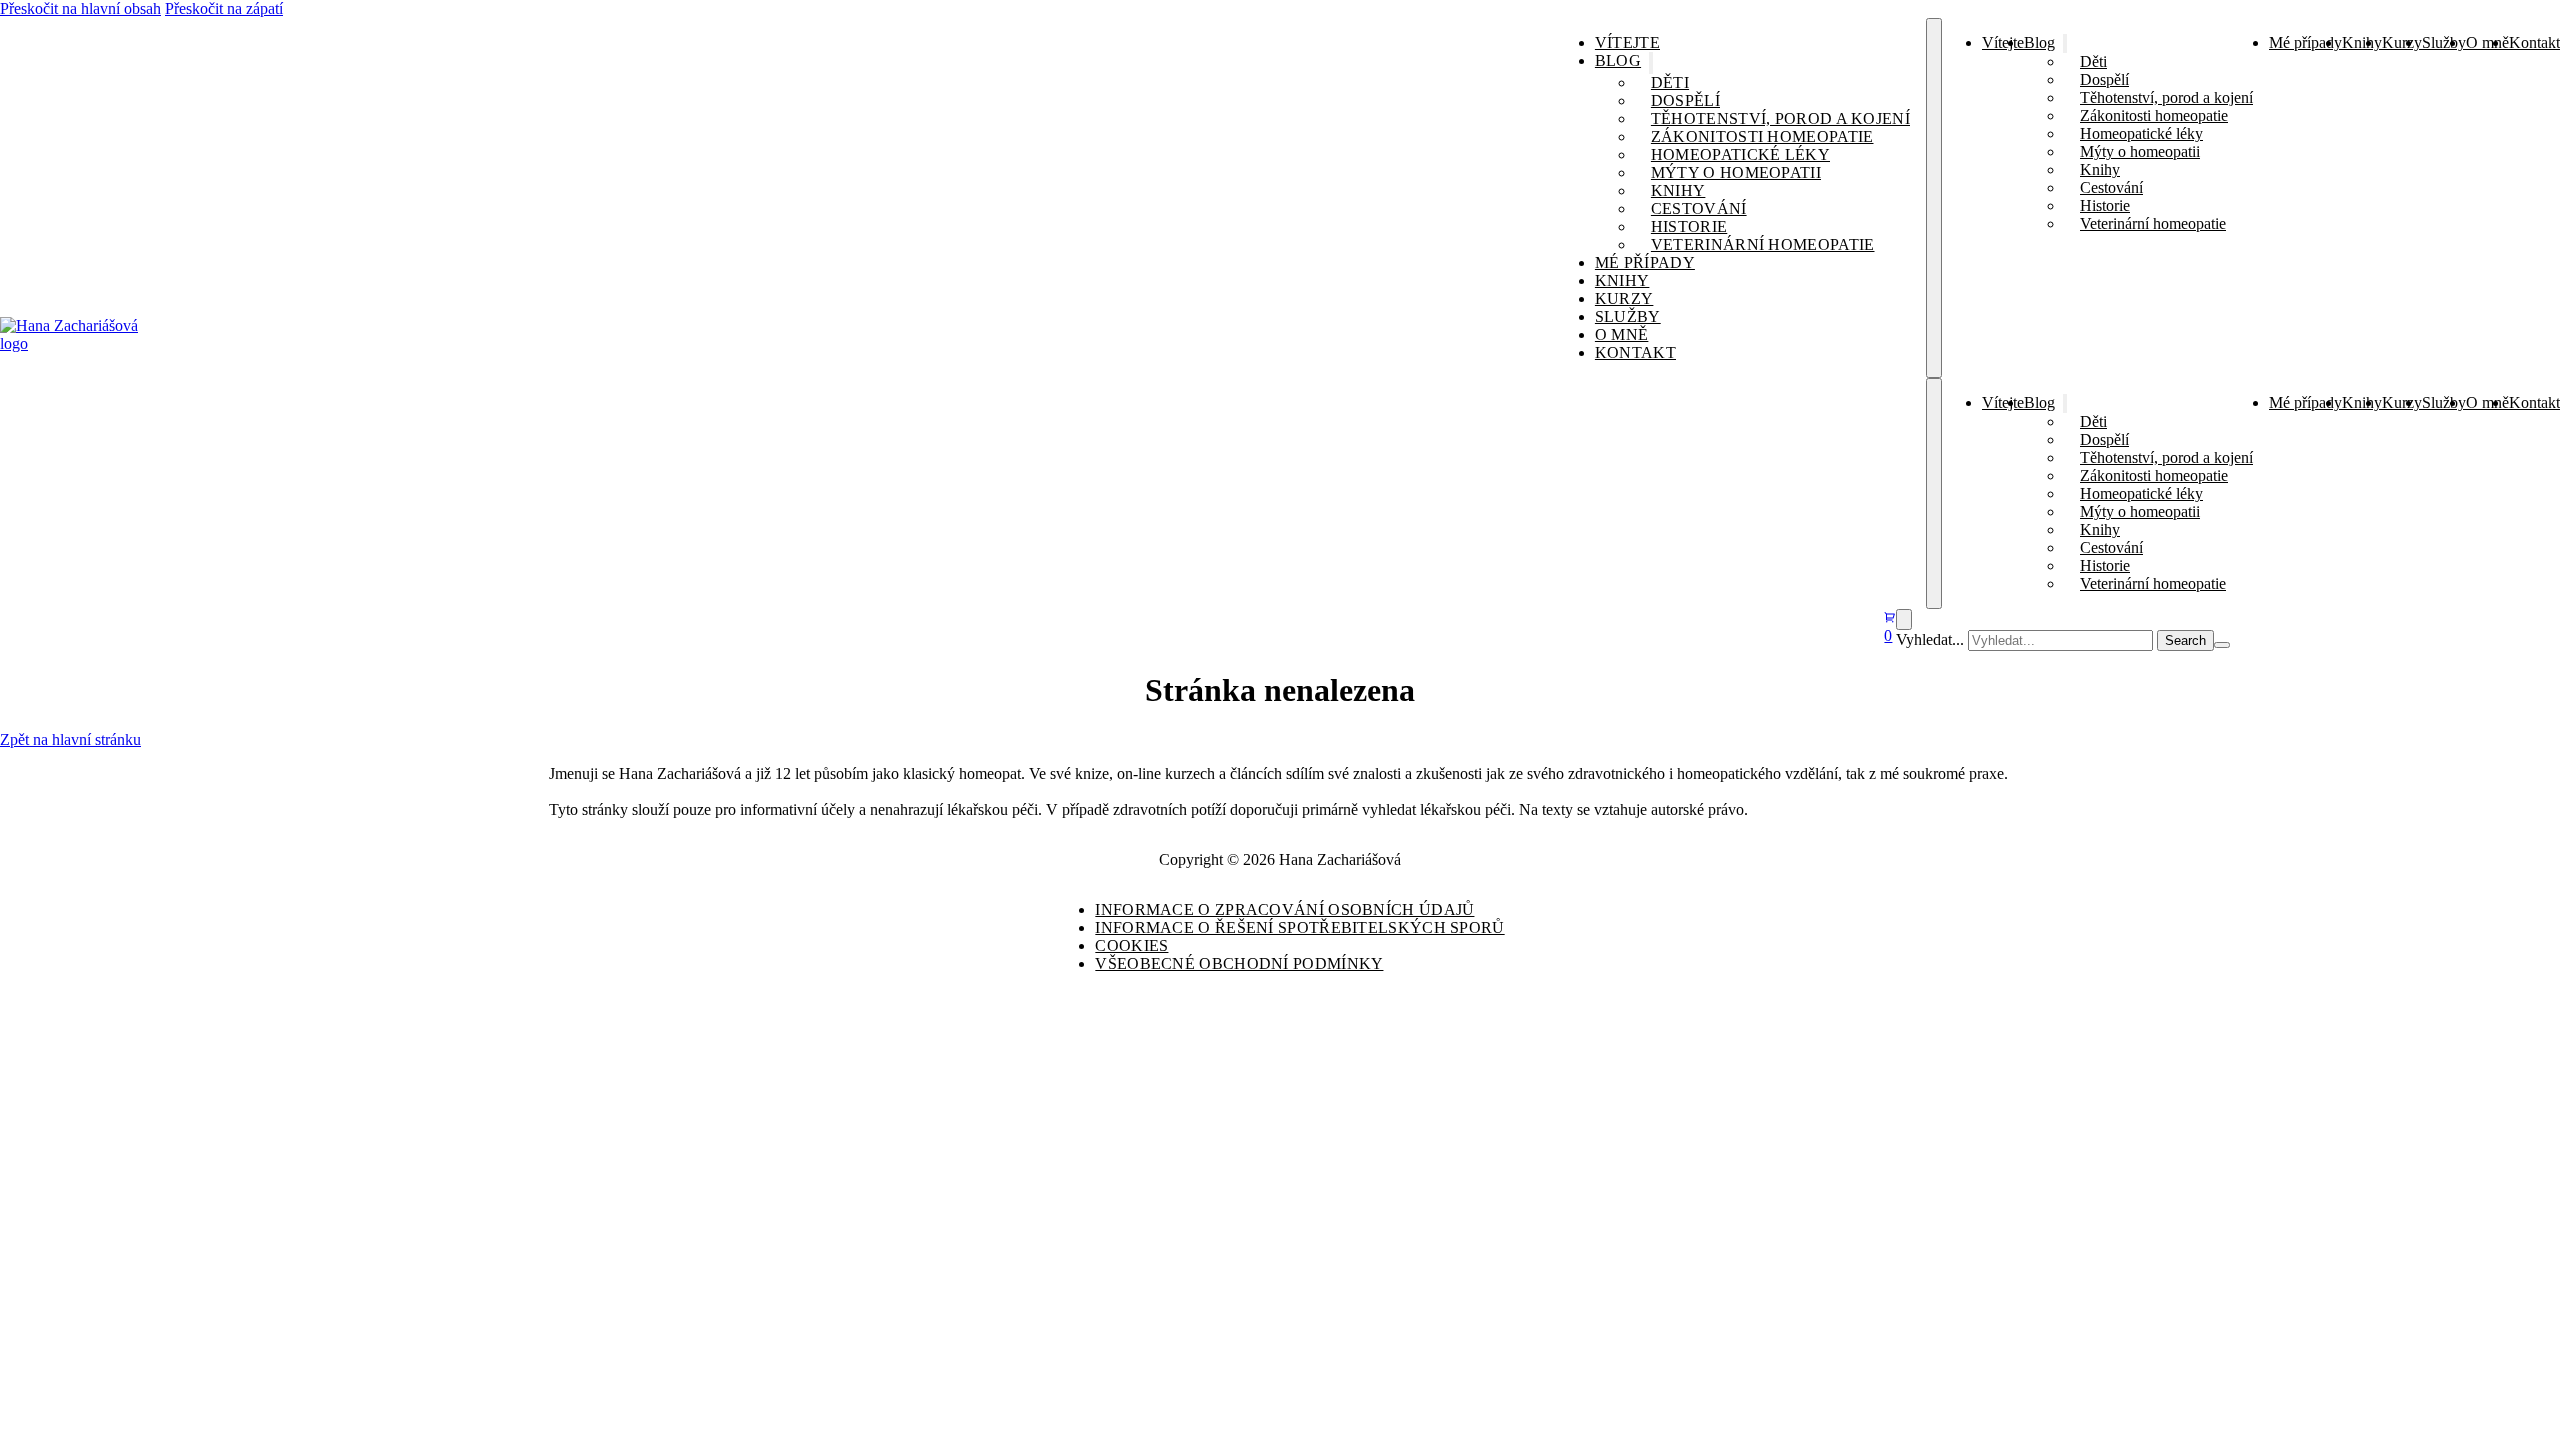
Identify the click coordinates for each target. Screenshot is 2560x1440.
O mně (1622, 334)
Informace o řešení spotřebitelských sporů (1299, 927)
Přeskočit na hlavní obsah (80, 8)
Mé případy (1645, 262)
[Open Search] (1904, 619)
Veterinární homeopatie (1763, 244)
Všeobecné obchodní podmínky (1239, 963)
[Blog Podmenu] (1651, 63)
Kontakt (1635, 352)
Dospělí (1685, 100)
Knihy (1678, 190)
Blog (1618, 60)
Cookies (1131, 945)
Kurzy (1624, 298)
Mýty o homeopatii (1736, 172)
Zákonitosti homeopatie (1762, 136)
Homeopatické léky (1740, 154)
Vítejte (1627, 42)
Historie (1689, 226)
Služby (1628, 316)
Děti (1670, 82)
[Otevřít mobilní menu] (1934, 198)
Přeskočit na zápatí (224, 8)
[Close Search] (2222, 645)
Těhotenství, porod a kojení (1780, 118)
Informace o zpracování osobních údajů (1284, 909)
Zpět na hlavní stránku (70, 739)
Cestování (1699, 208)
